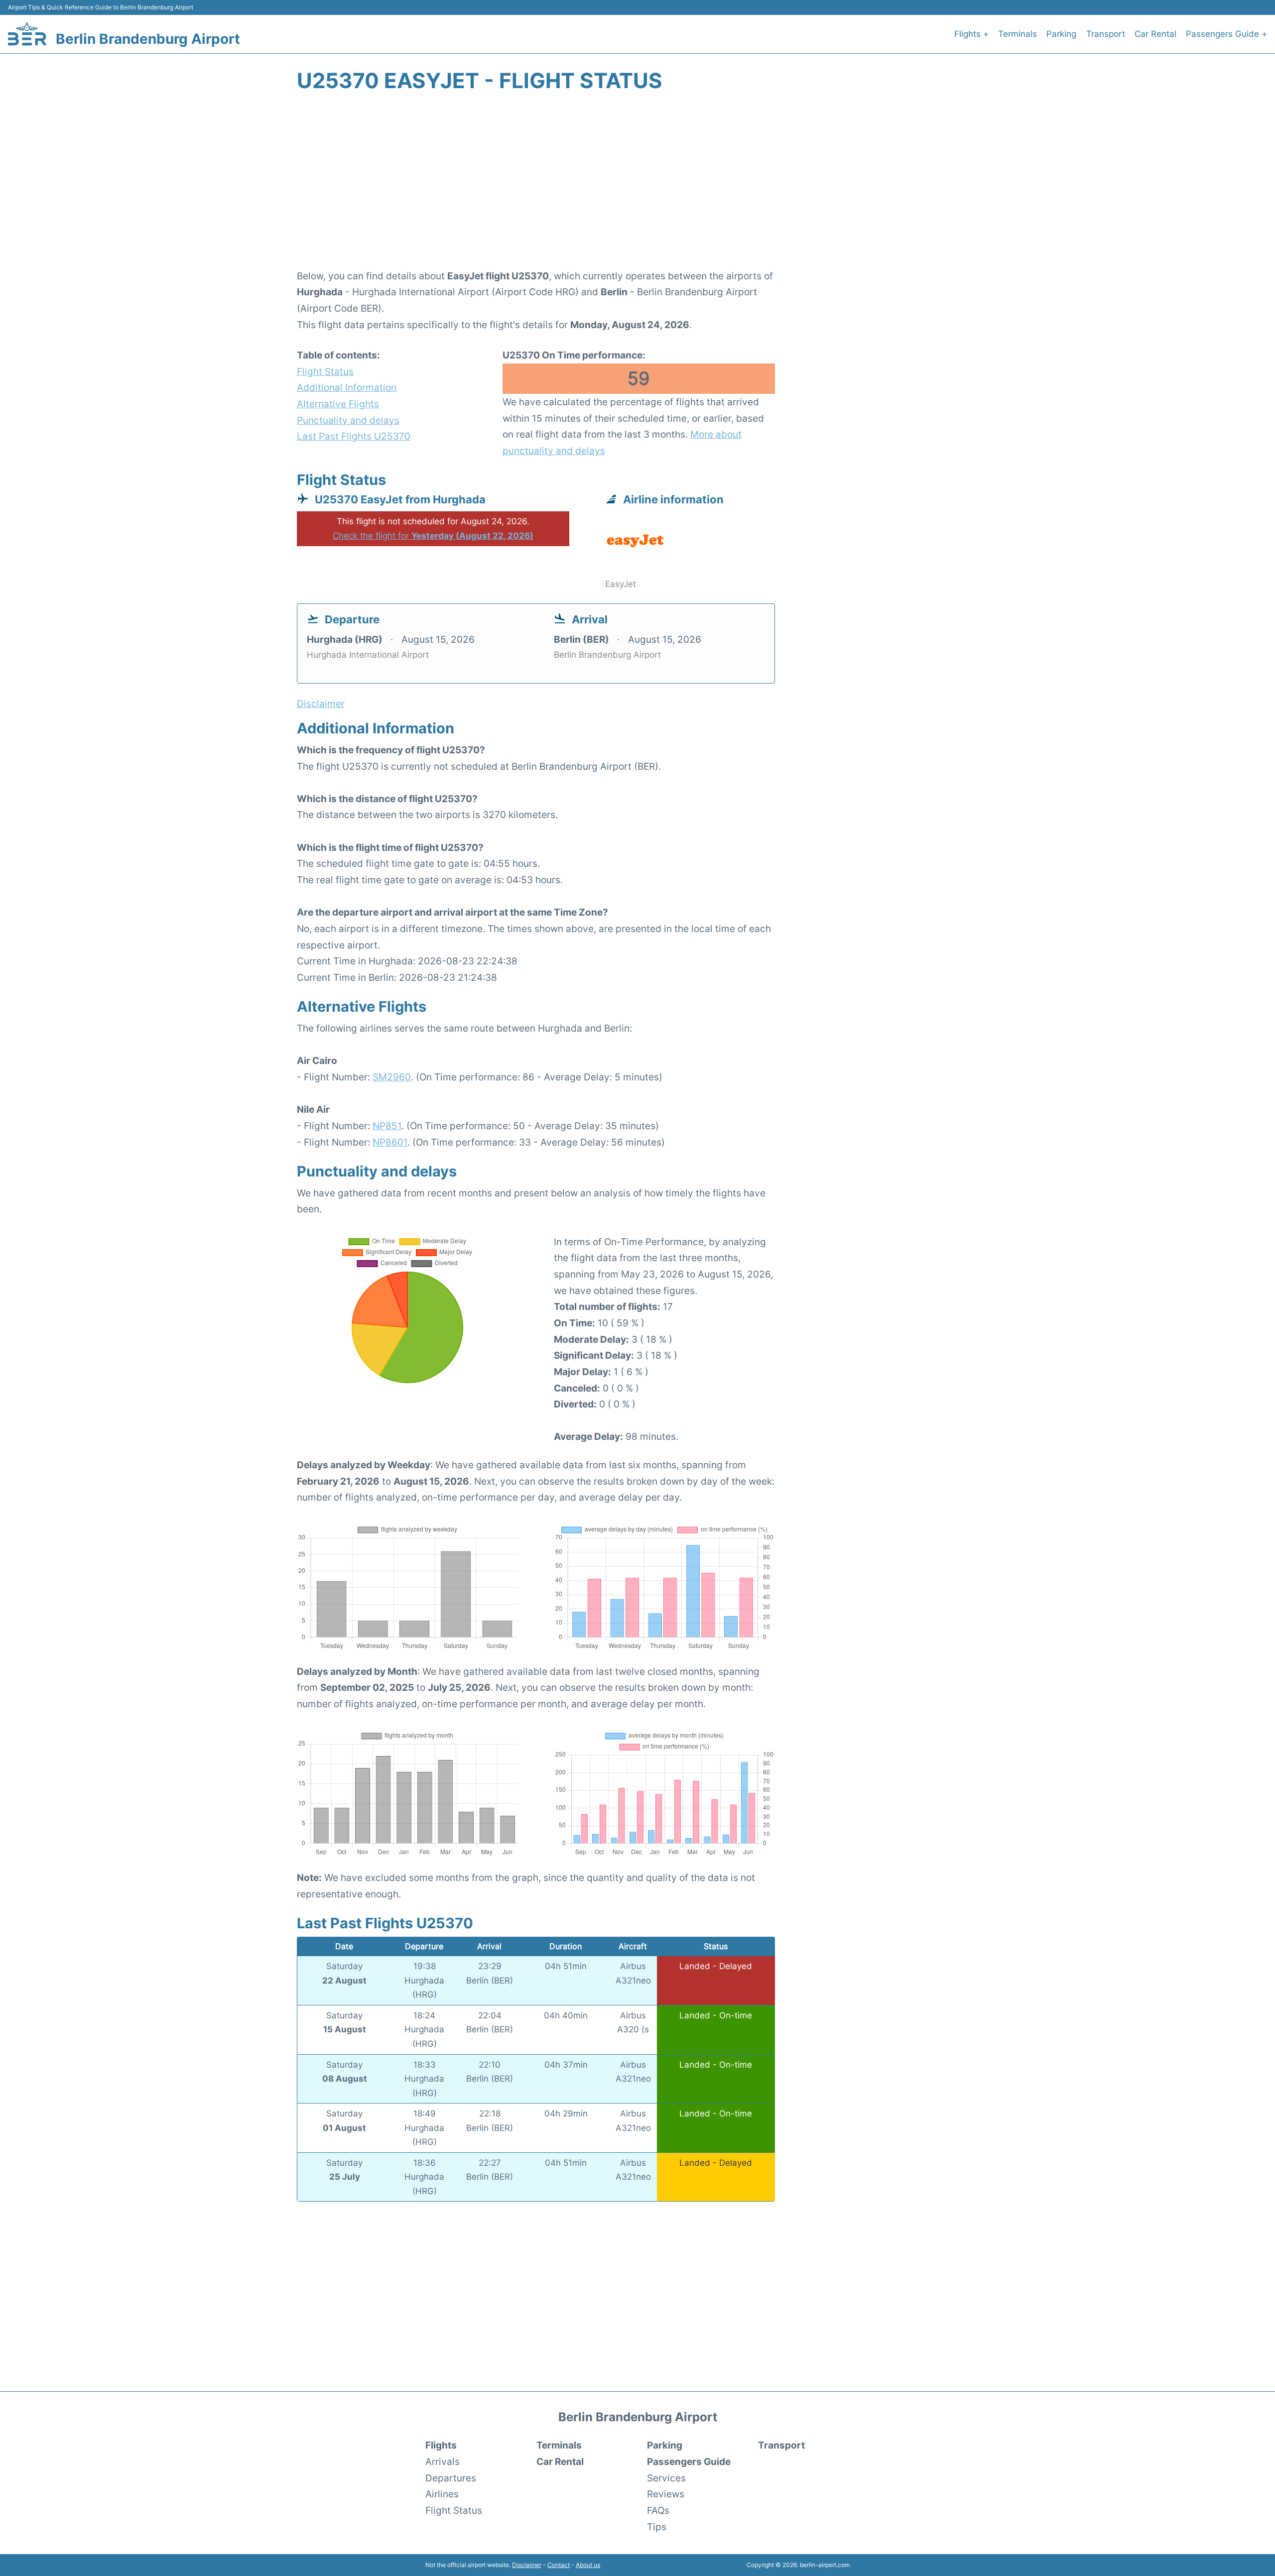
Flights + (971, 34)
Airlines (442, 2494)
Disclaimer (527, 2565)
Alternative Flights (338, 404)
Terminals (1018, 34)
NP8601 (390, 1142)
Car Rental (1155, 34)
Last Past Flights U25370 (354, 436)
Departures (451, 2478)
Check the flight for (433, 536)
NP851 (387, 1126)
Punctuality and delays (348, 420)
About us (588, 2565)
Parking (1061, 34)
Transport (1106, 34)
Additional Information (347, 387)
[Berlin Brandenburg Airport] (27, 34)
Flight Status (325, 371)
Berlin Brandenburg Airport (148, 39)
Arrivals (443, 2461)
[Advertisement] (637, 186)
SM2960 (392, 1077)
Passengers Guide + (1226, 34)
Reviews (666, 2494)
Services (666, 2478)
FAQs (658, 2510)
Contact (559, 2565)
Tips (657, 2527)
